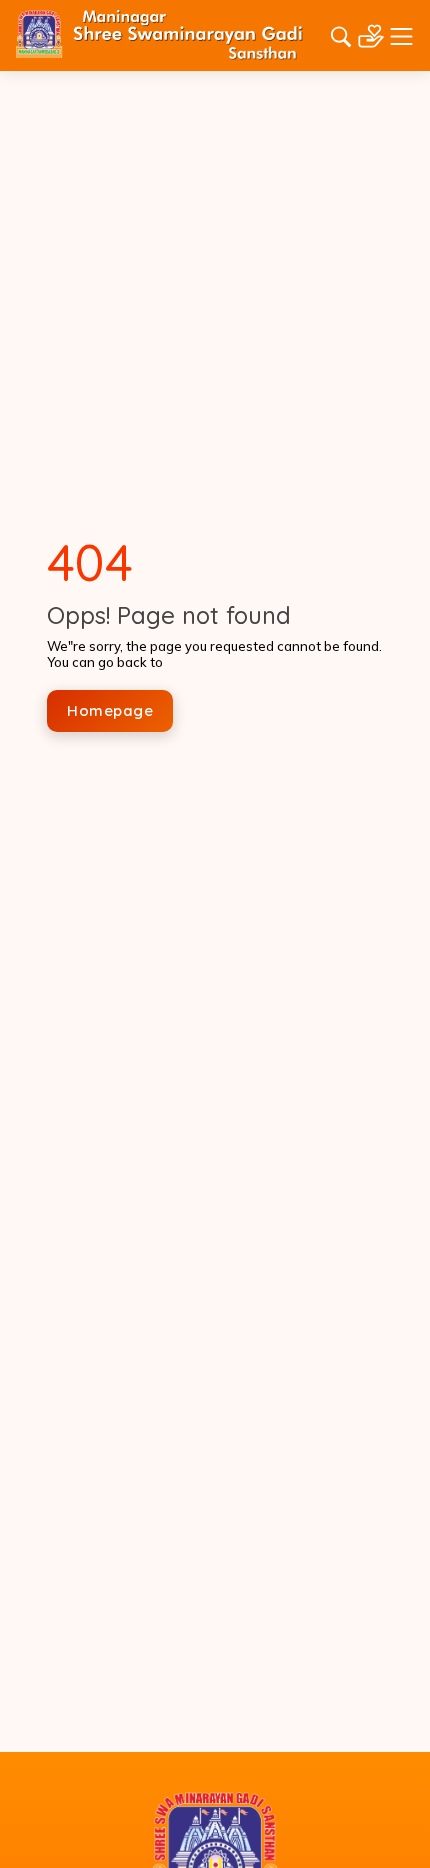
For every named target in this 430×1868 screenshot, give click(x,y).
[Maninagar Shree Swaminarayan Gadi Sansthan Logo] (159, 34)
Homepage (110, 710)
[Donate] (371, 34)
